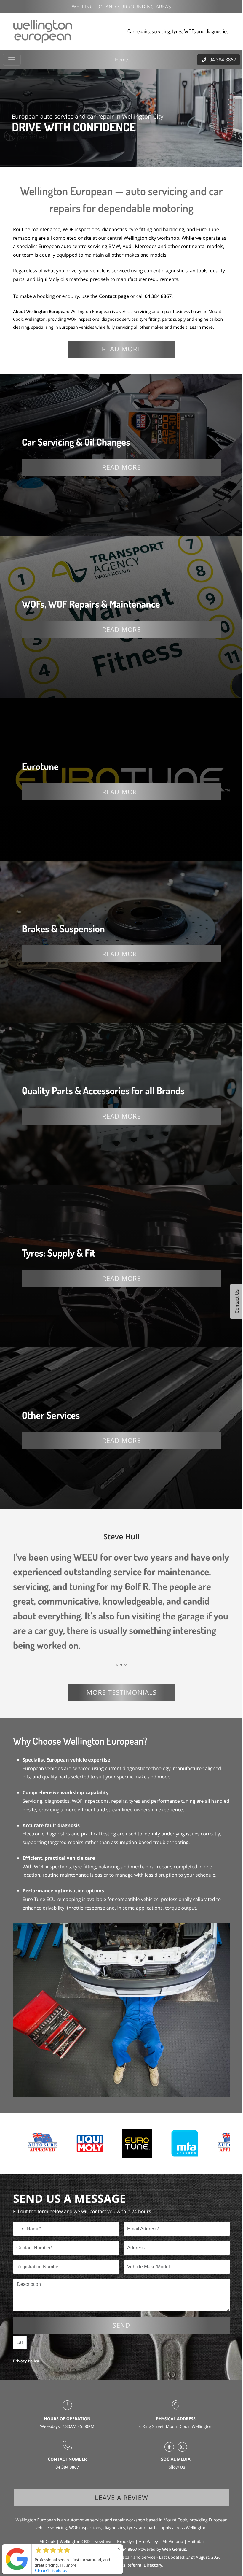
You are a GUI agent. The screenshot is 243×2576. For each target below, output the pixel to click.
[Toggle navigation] (12, 59)
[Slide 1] (115, 1642)
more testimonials (120, 1670)
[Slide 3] (123, 1642)
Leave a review (120, 2471)
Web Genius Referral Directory (130, 2538)
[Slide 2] (119, 1642)
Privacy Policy (26, 2334)
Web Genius (172, 2523)
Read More (119, 463)
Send (119, 2298)
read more (120, 347)
